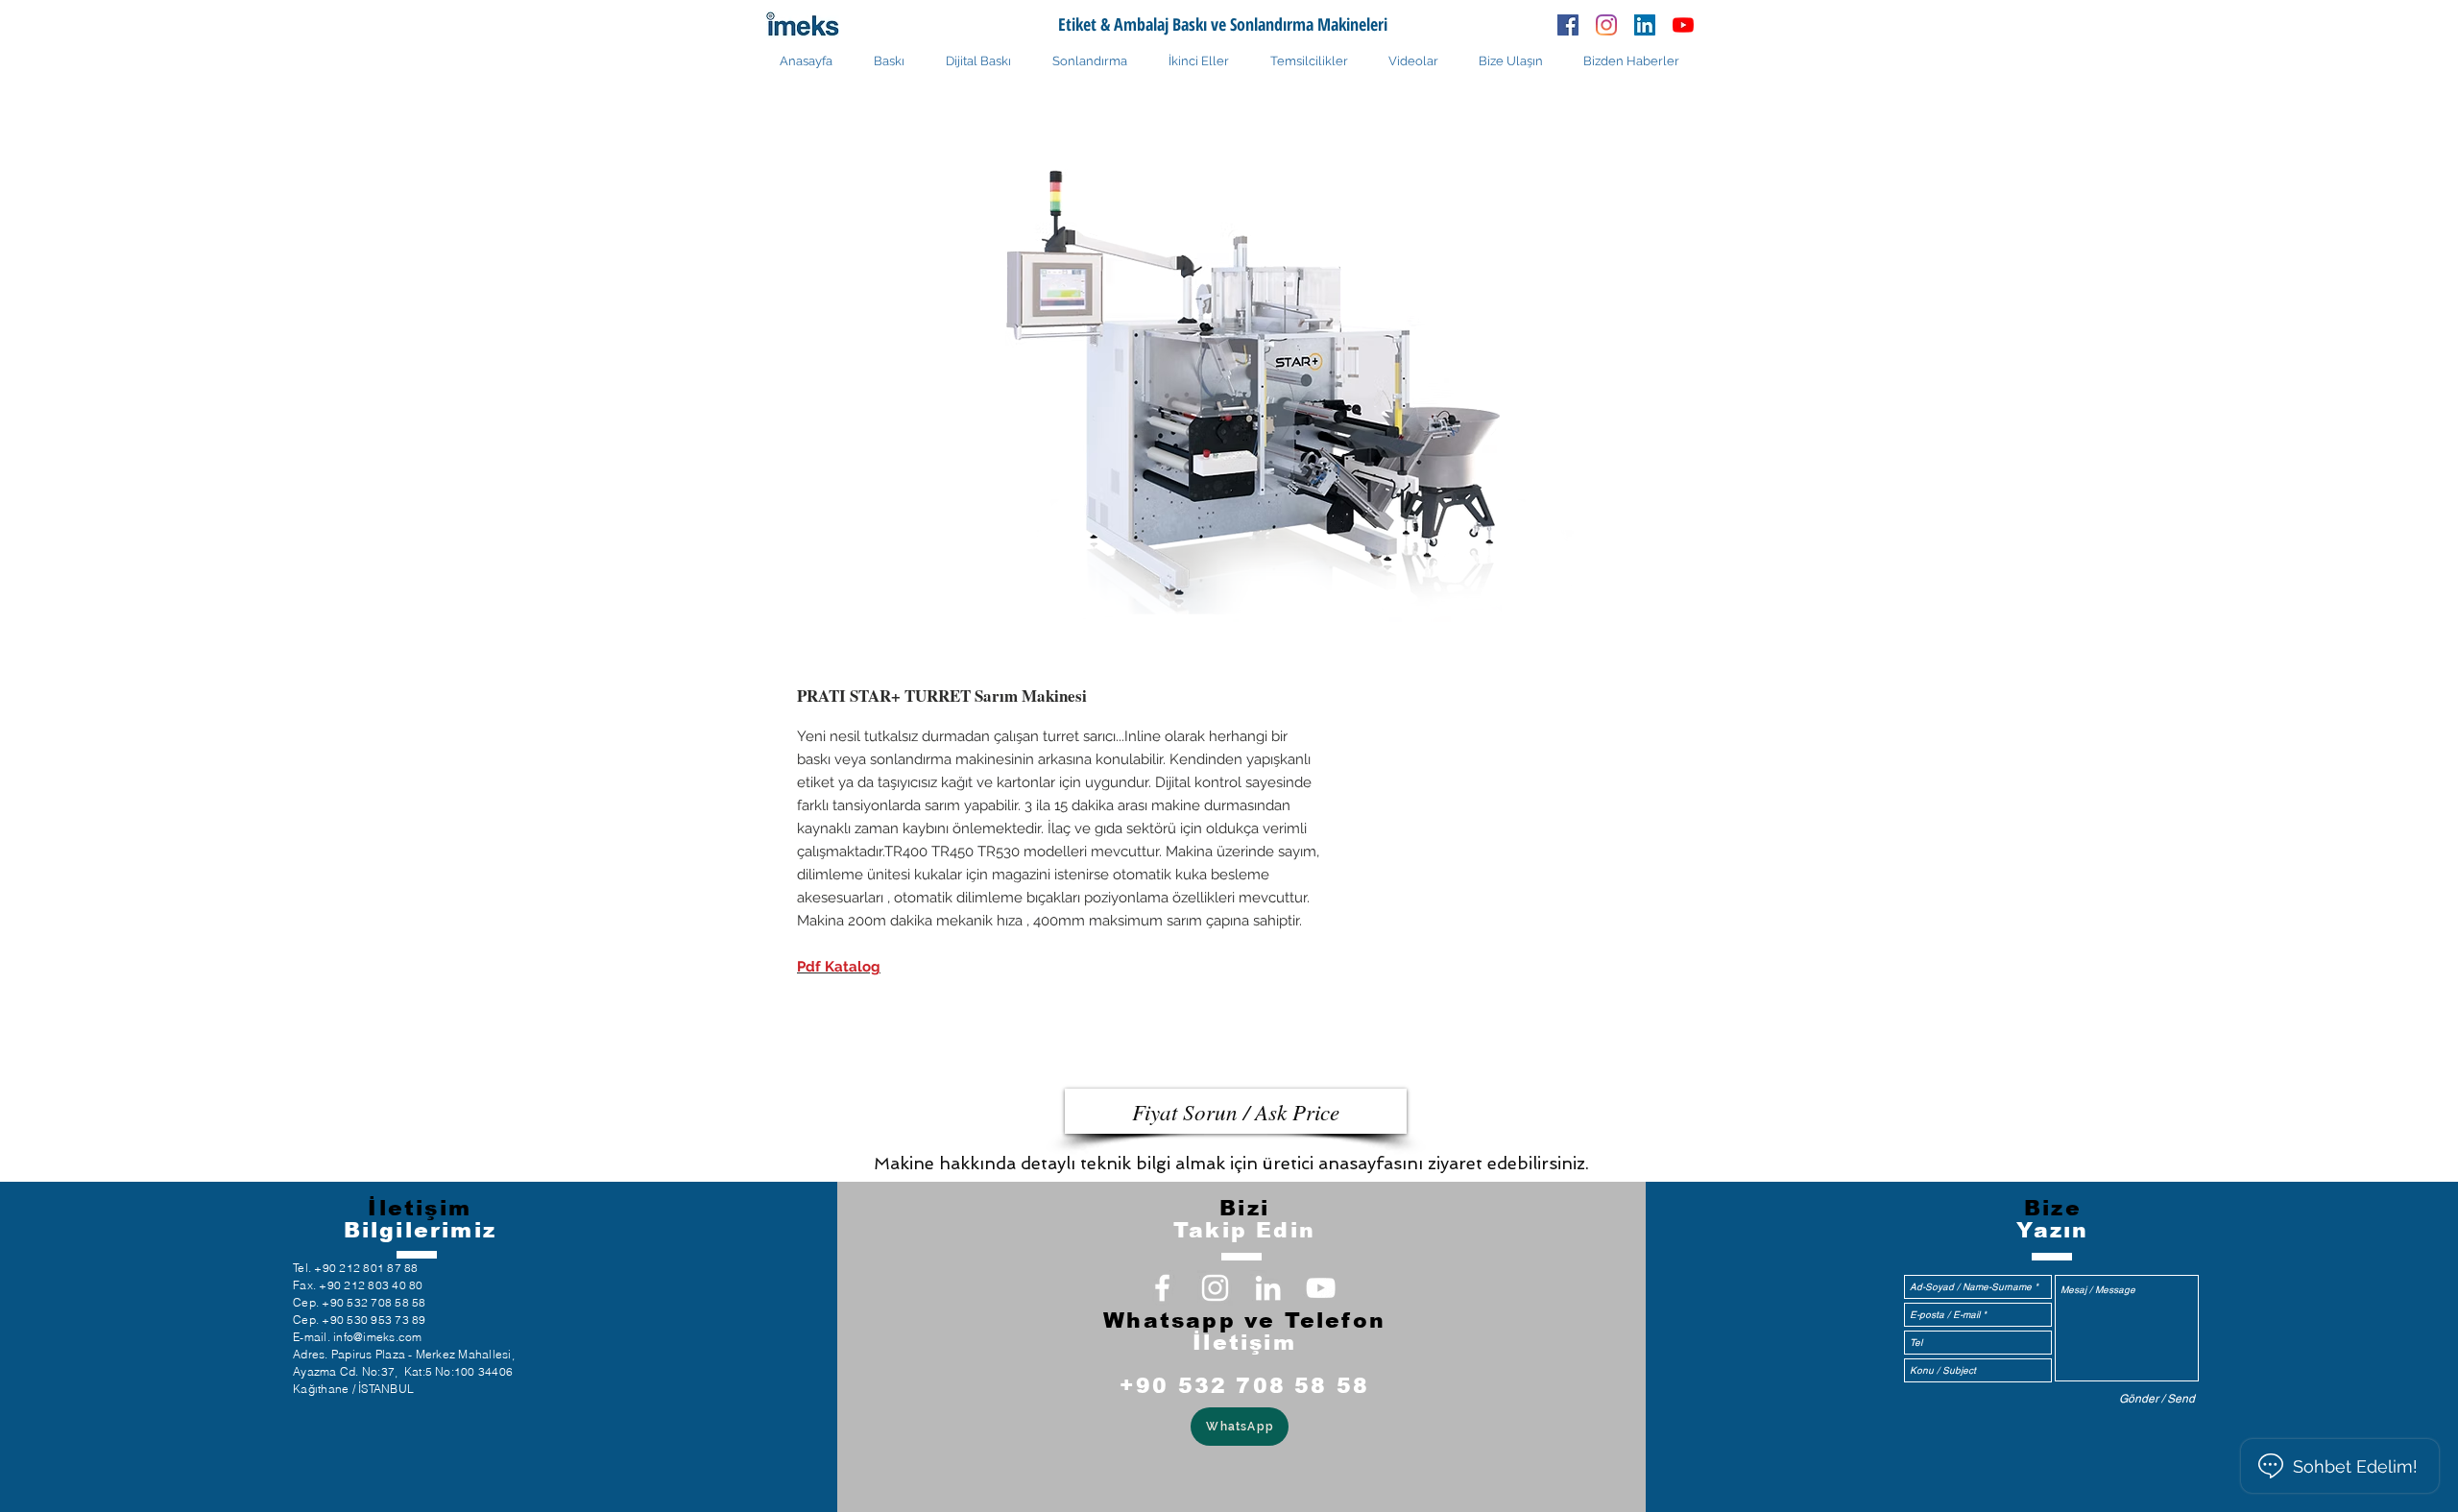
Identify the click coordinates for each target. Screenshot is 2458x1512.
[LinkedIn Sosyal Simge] (1645, 25)
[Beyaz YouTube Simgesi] (1321, 1288)
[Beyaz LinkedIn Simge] (1268, 1288)
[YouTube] (1683, 25)
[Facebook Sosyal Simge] (1568, 25)
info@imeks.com (377, 1337)
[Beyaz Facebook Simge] (1162, 1288)
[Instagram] (1606, 25)
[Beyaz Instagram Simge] (1215, 1288)
